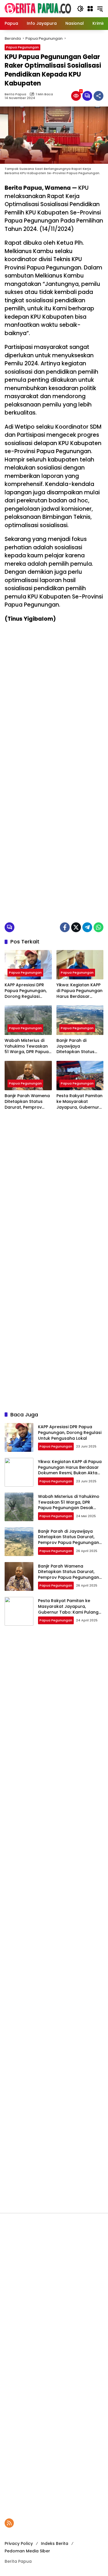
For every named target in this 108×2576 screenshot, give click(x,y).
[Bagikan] (98, 96)
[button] (80, 9)
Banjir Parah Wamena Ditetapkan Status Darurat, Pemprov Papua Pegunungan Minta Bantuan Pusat (27, 1102)
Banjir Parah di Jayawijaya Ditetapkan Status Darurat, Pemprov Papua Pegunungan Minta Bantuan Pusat (78, 1046)
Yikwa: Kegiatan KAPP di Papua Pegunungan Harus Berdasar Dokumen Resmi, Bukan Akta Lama (79, 991)
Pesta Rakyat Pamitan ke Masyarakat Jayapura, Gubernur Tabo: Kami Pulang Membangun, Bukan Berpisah (79, 1102)
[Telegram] (87, 927)
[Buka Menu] (90, 9)
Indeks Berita (55, 2543)
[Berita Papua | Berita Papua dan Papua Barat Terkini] (38, 8)
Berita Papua (15, 94)
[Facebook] (65, 927)
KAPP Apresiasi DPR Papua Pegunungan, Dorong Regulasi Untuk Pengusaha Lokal (26, 991)
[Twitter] (76, 927)
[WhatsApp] (98, 927)
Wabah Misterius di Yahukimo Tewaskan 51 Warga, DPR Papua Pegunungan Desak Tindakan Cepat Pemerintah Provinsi (27, 1046)
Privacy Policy (19, 2543)
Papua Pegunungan (22, 47)
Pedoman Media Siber (27, 2551)
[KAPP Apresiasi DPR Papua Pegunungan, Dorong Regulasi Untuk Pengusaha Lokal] (28, 965)
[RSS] (9, 2523)
